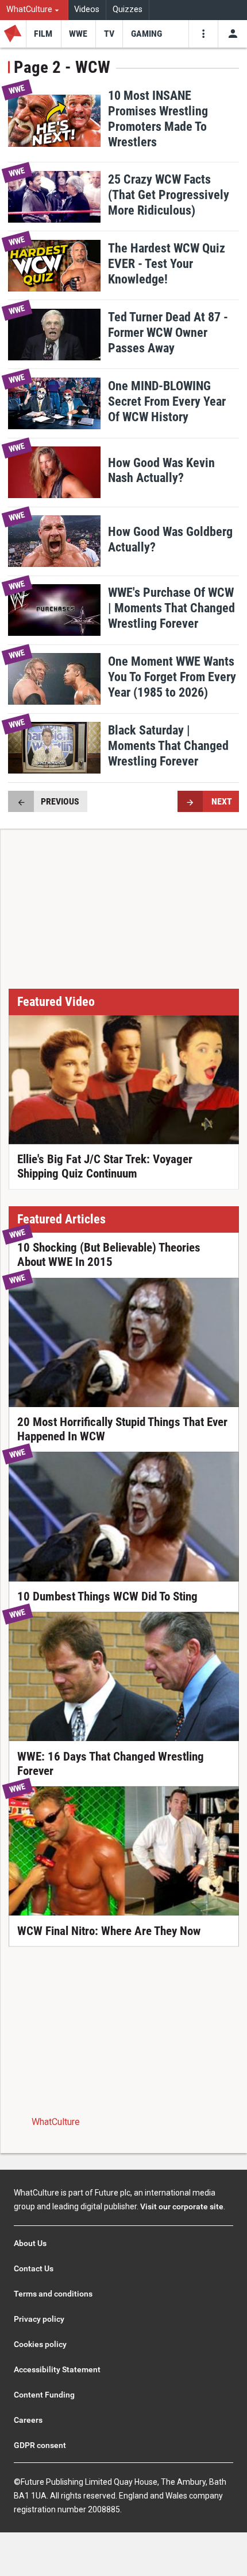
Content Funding (44, 2395)
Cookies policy (40, 2344)
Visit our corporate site (182, 2206)
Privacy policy (39, 2319)
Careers (28, 2420)
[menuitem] (34, 10)
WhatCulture (56, 2122)
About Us (30, 2243)
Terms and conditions (53, 2294)
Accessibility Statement (57, 2369)
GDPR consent (40, 2445)
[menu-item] (43, 34)
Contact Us (34, 2268)
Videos (87, 9)
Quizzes (128, 9)
